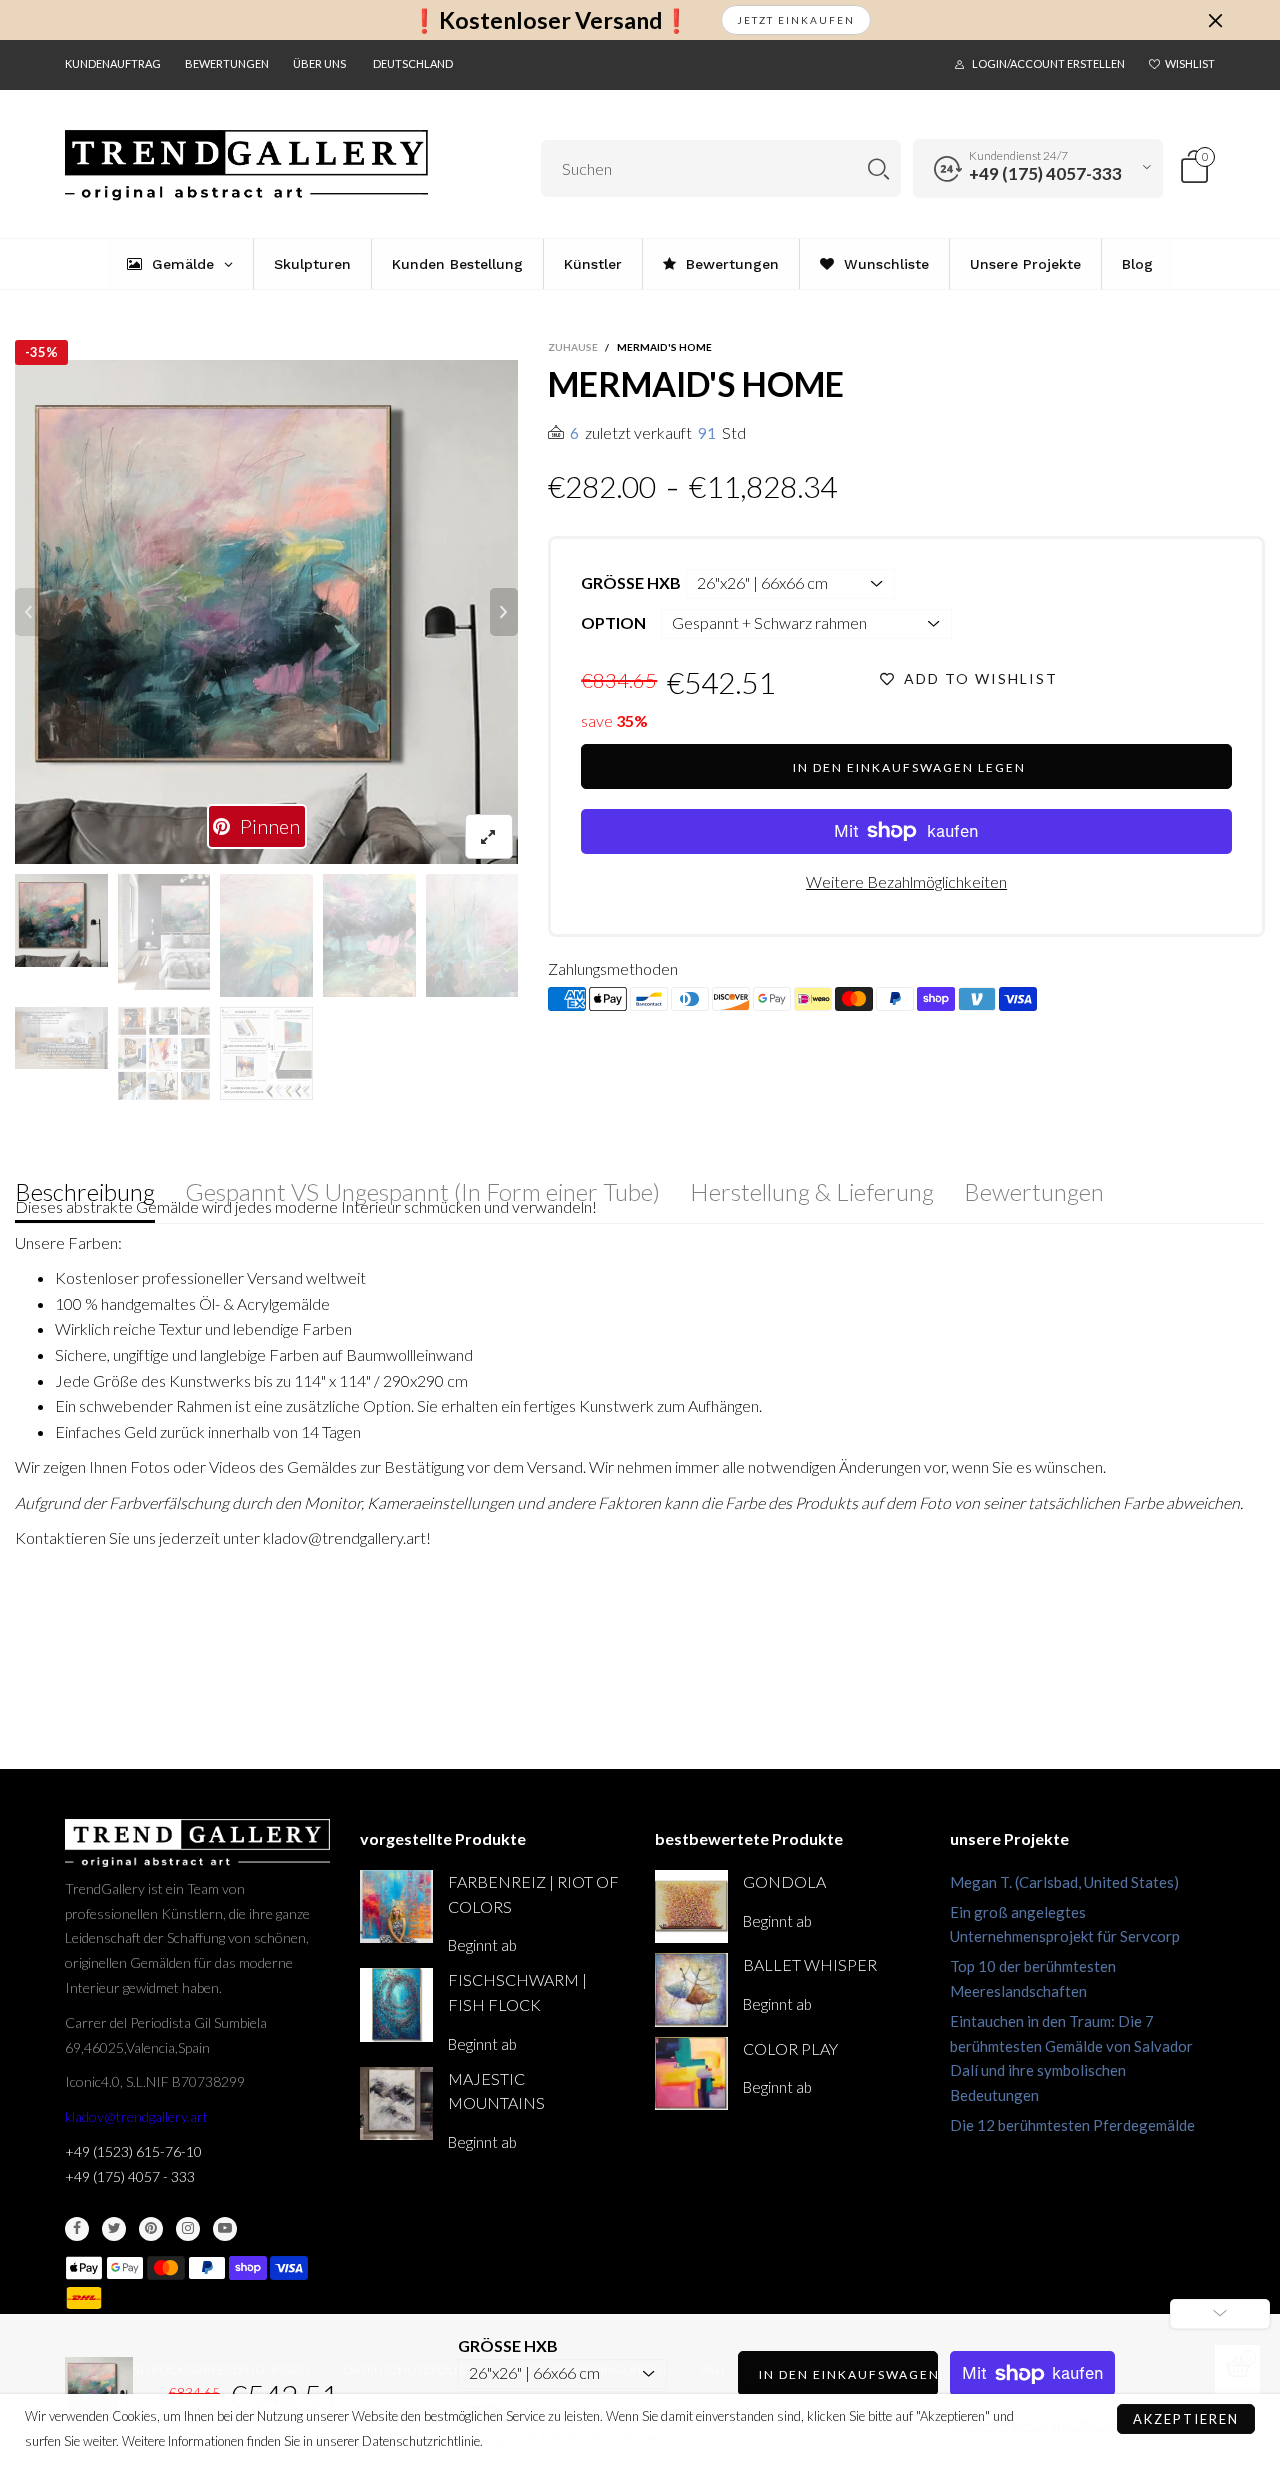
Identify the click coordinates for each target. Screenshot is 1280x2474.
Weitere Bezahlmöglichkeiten (906, 881)
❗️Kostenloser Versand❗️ (550, 20)
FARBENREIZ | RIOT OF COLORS (533, 1894)
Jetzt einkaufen (796, 20)
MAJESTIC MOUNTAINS (496, 2091)
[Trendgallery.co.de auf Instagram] (188, 2229)
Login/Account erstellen (1048, 63)
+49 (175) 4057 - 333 (130, 2176)
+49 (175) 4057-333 (1045, 173)
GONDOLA (784, 1881)
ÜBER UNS (319, 63)
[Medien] (489, 836)
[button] (29, 612)
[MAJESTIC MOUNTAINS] (396, 2103)
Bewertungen (227, 63)
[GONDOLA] (691, 1906)
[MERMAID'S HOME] (61, 1038)
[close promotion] (1215, 20)
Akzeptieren (1186, 2419)
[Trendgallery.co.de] (246, 165)
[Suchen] (878, 168)
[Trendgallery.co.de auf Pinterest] (151, 2229)
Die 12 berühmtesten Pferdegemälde (1072, 2125)
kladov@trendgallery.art (136, 2116)
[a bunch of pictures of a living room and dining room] (164, 1053)
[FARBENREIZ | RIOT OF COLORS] (396, 1906)
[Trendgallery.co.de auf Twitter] (114, 2229)
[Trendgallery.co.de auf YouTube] (225, 2229)
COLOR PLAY (790, 2048)
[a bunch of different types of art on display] (266, 1053)
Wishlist (1190, 63)
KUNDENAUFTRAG (113, 63)
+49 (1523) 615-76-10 (133, 2151)
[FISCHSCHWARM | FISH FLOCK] (396, 2004)
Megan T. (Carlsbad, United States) (1064, 1882)
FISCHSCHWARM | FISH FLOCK (517, 1992)
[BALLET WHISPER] (691, 1989)
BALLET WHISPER (810, 1964)
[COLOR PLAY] (691, 2073)
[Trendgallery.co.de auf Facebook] (77, 2229)
